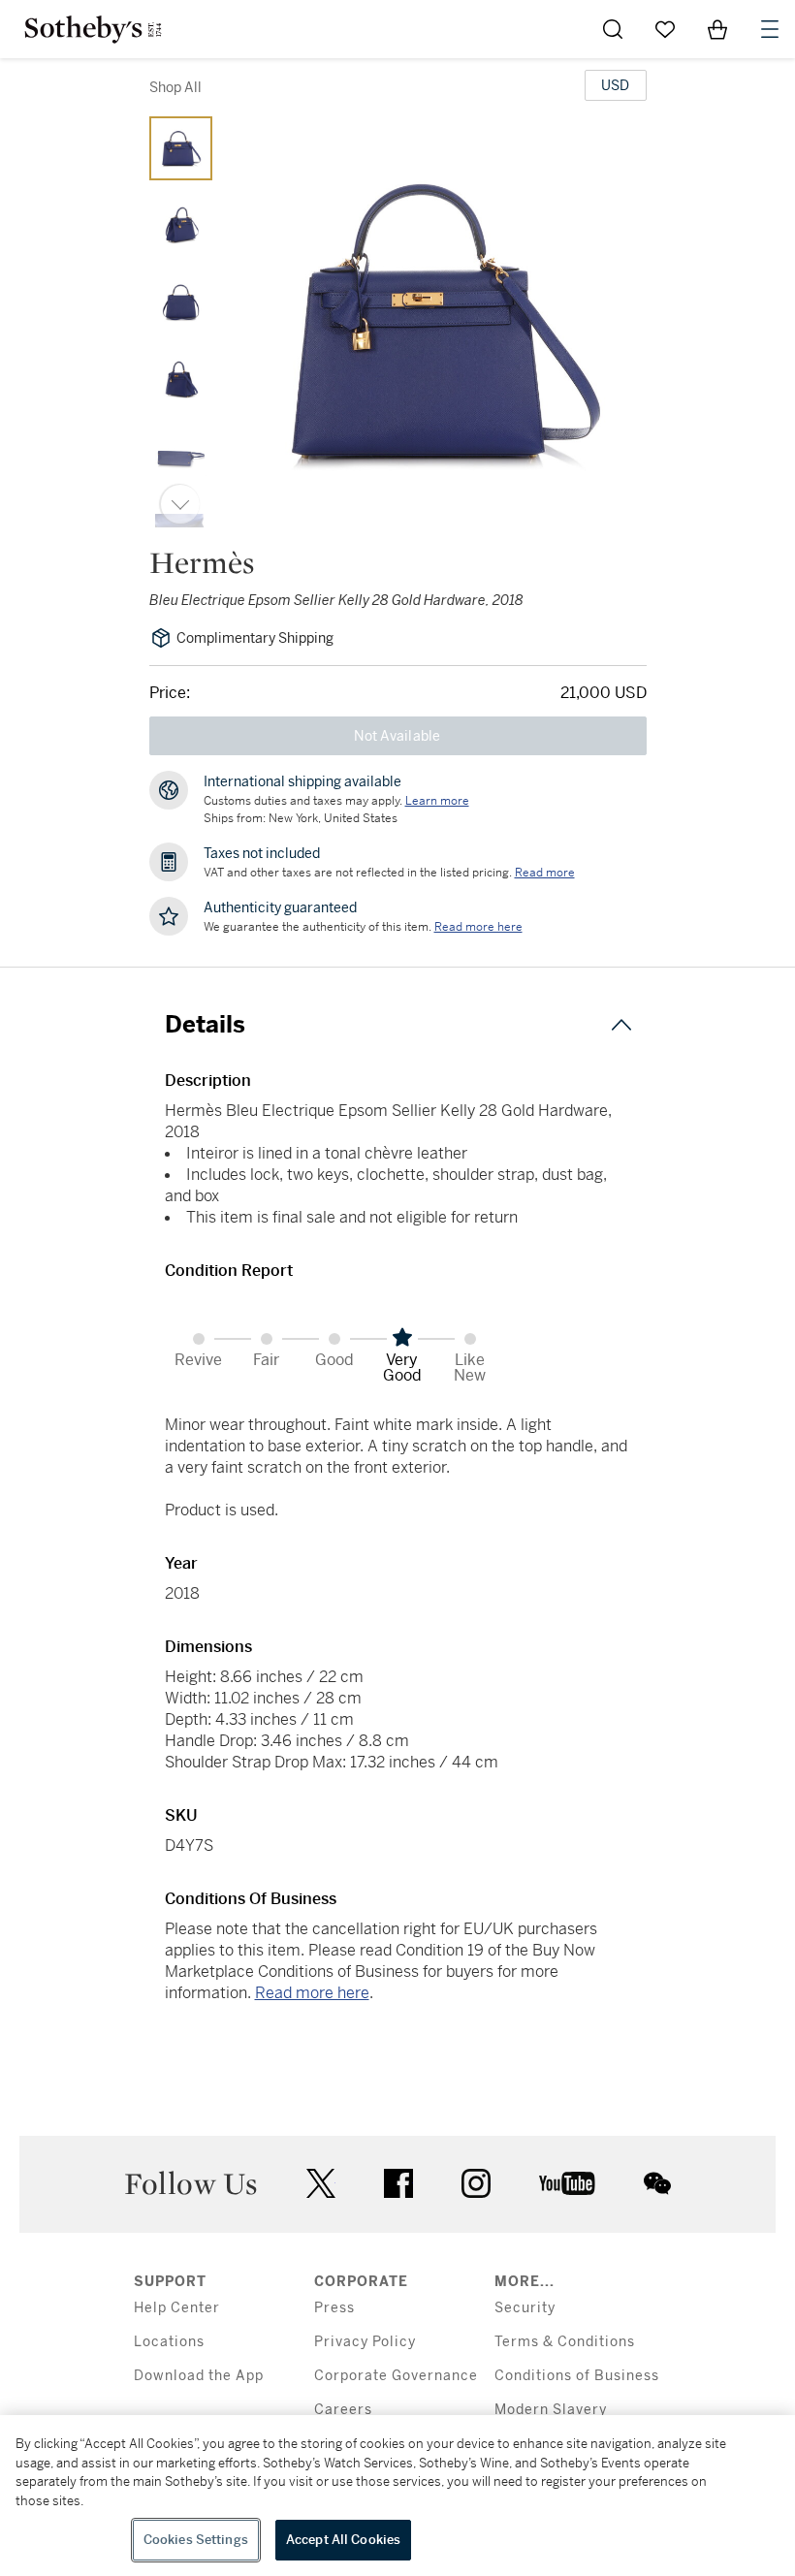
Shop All (175, 87)
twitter (321, 2184)
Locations (169, 2342)
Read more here (312, 1993)
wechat (657, 2183)
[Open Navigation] (770, 29)
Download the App (199, 2376)
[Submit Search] (613, 29)
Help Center (177, 2308)
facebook (398, 2183)
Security (525, 2308)
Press (334, 2308)
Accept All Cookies (343, 2540)
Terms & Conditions (565, 2342)
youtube (567, 2183)
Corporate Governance (396, 2376)
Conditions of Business (577, 2376)
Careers (343, 2410)
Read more (545, 873)
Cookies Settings (196, 2540)
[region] (397, 2496)
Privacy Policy (365, 2342)
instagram (476, 2183)
